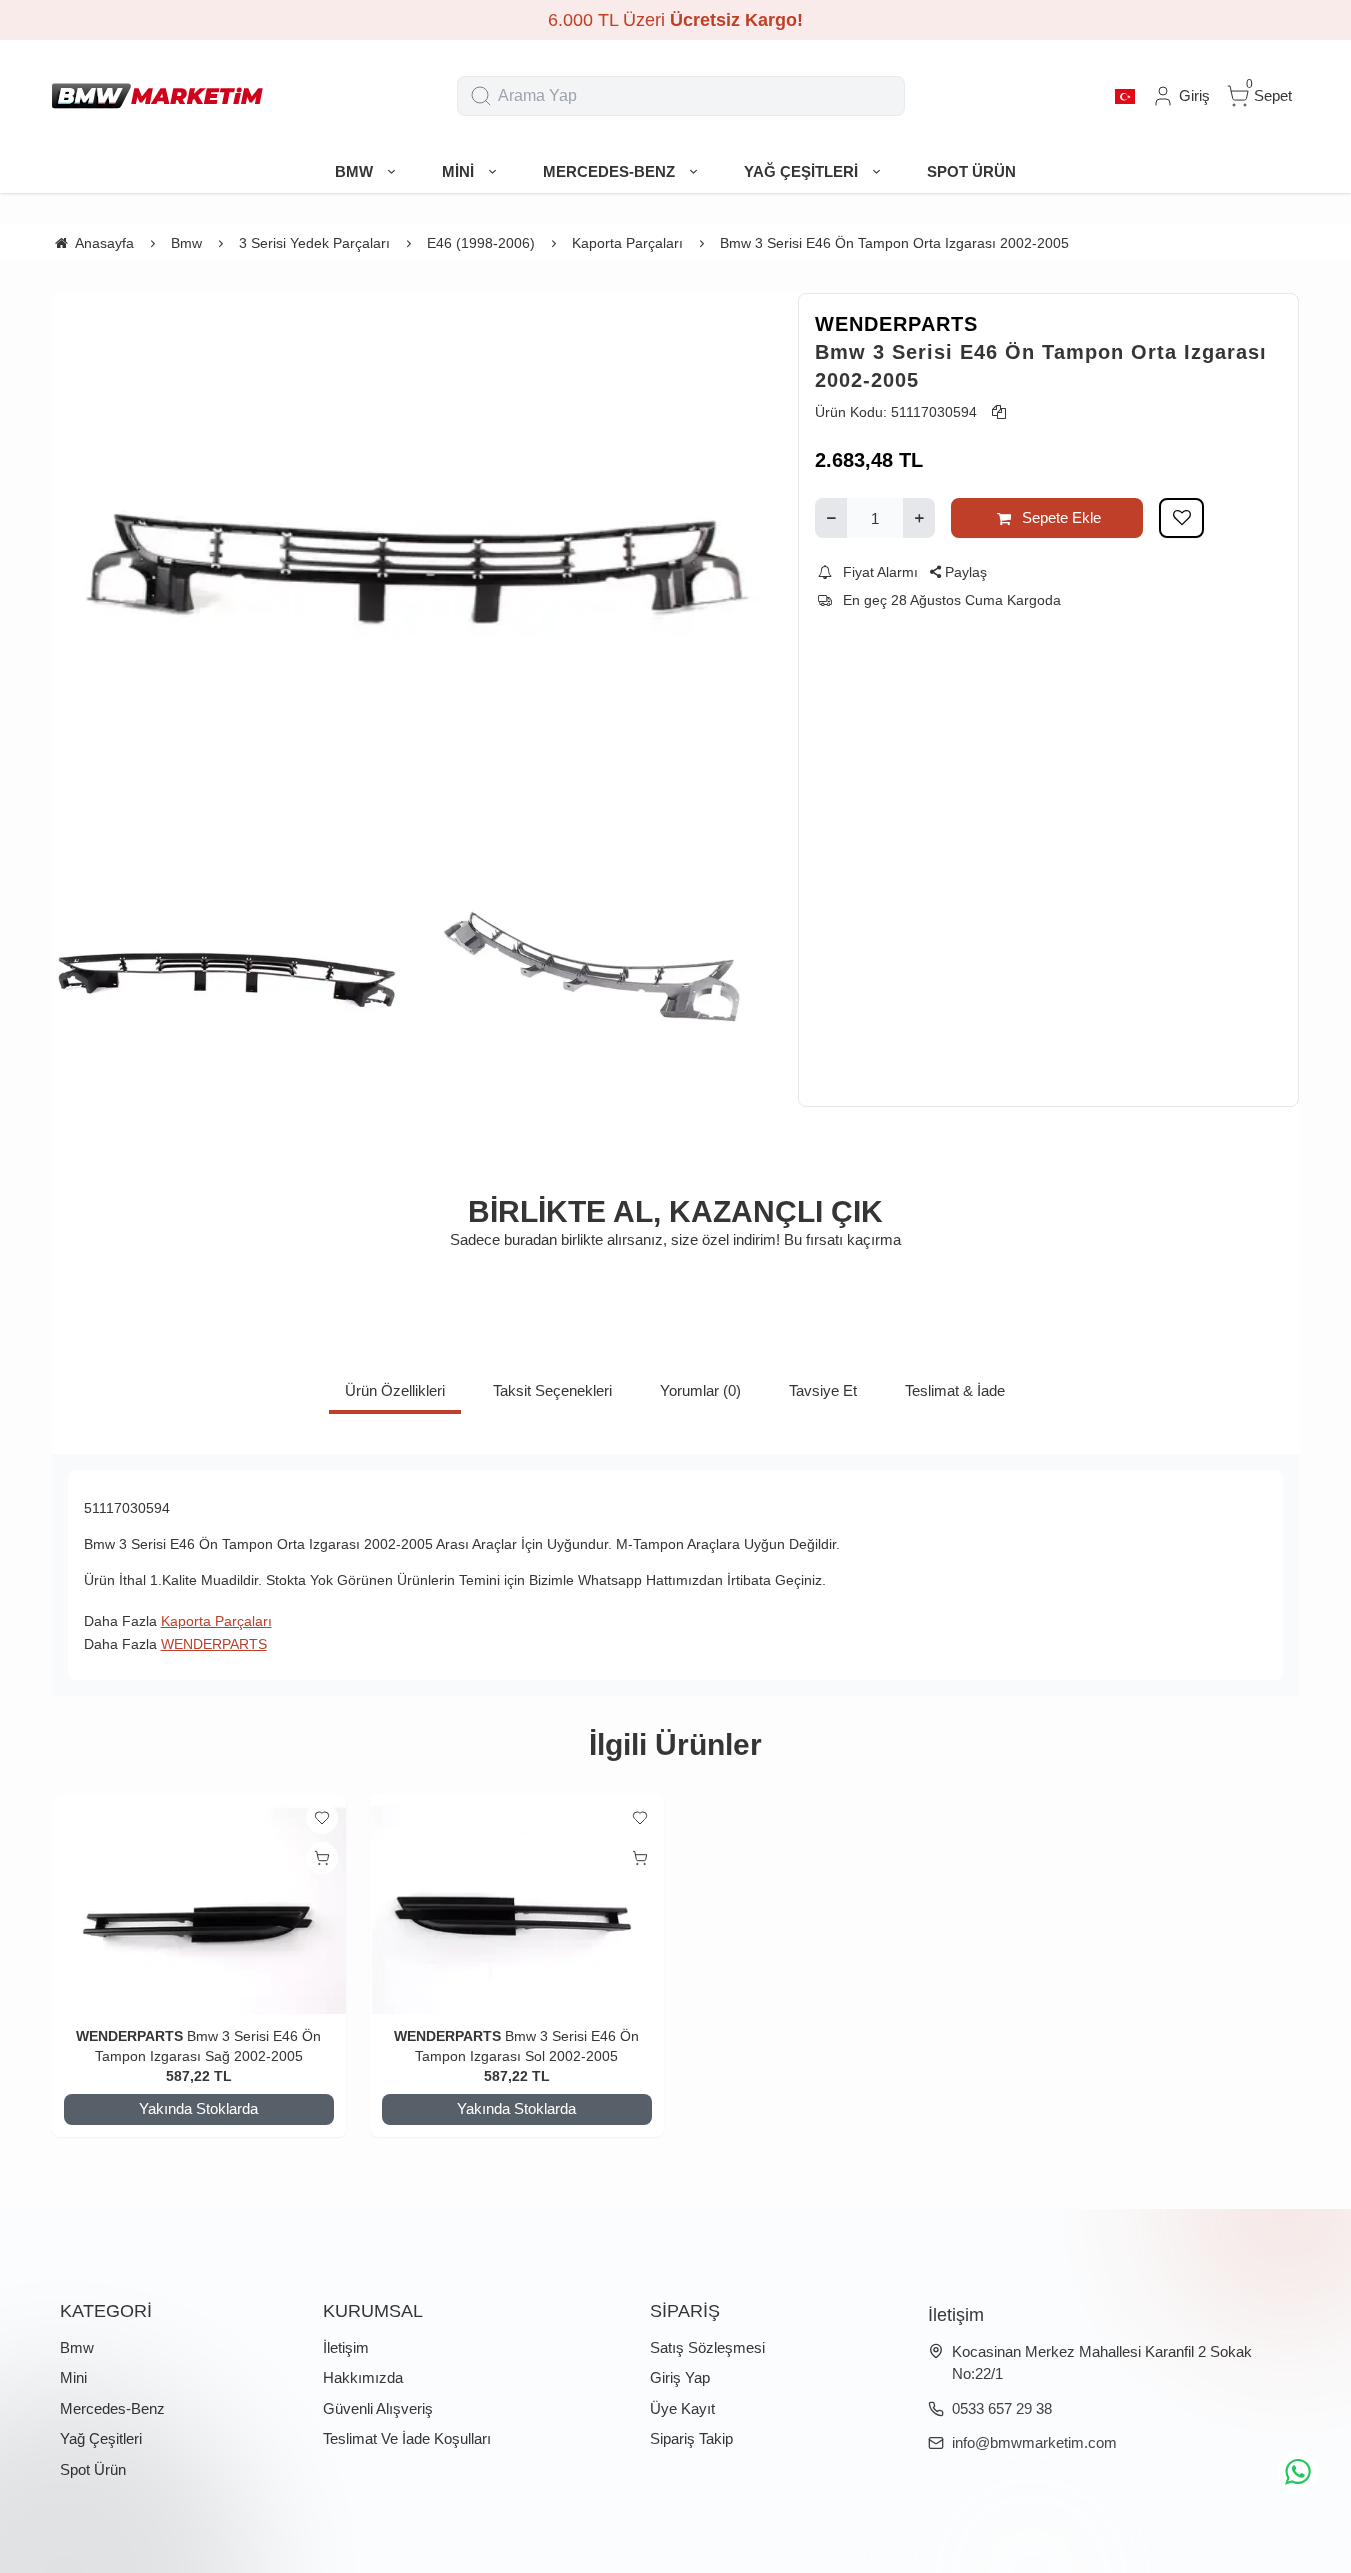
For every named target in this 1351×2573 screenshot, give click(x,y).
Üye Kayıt (682, 2408)
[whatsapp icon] (1298, 2472)
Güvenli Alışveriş (378, 2408)
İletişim (346, 2347)
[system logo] (157, 96)
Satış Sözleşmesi (707, 2347)
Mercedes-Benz (112, 2408)
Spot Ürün (93, 2469)
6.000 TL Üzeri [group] (675, 20)
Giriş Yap (680, 2377)
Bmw (77, 2347)
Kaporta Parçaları (216, 1621)
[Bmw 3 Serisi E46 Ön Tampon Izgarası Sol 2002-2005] (517, 1904)
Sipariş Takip (691, 2438)
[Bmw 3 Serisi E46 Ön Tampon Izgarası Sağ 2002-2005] (199, 1904)
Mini (73, 2377)
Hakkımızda (363, 2377)
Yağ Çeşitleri (101, 2438)
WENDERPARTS (896, 324)
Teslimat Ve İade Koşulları (407, 2438)
